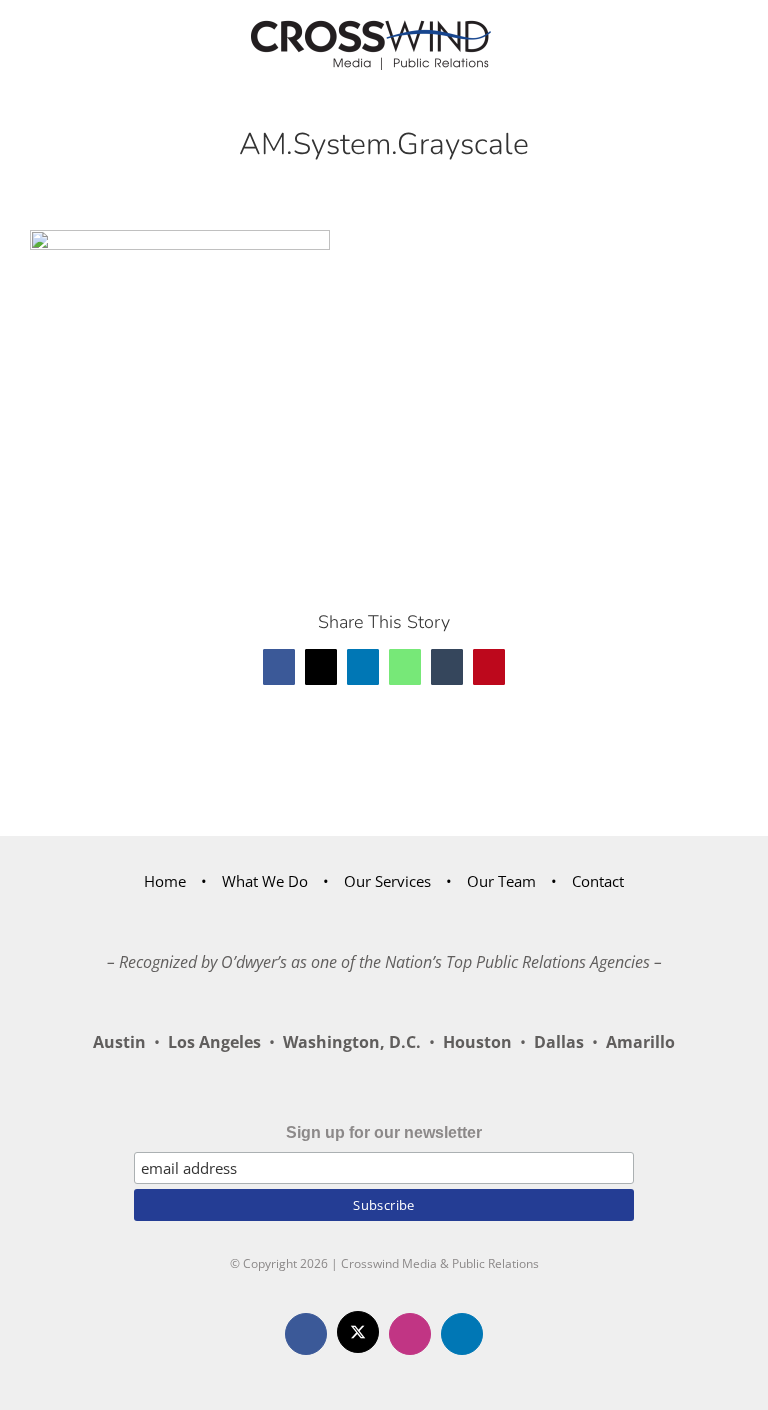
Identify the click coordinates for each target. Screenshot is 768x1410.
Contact (598, 881)
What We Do (265, 881)
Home (165, 881)
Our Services (387, 881)
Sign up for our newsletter (384, 1132)
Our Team (501, 881)
